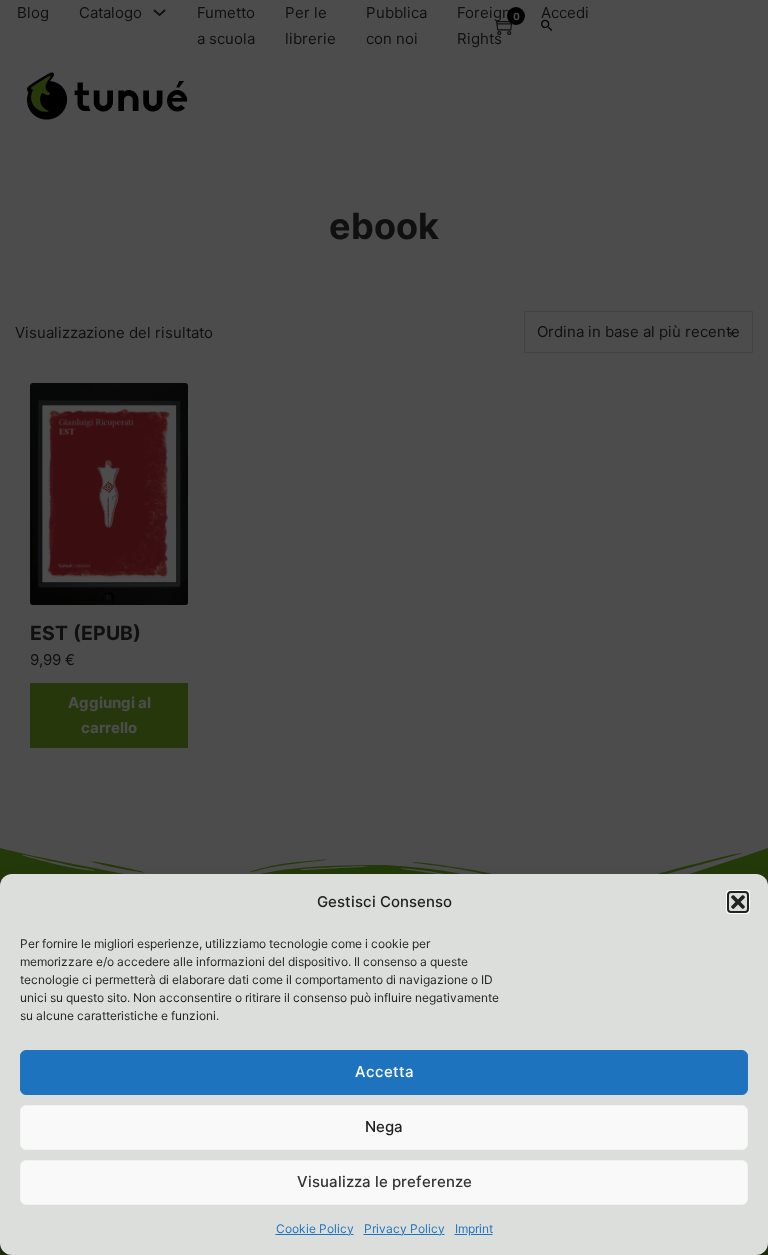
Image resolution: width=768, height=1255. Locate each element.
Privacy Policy (404, 1228)
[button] (738, 902)
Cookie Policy (315, 1228)
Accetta (384, 1071)
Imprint (474, 1228)
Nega (384, 1126)
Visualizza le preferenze (384, 1181)
